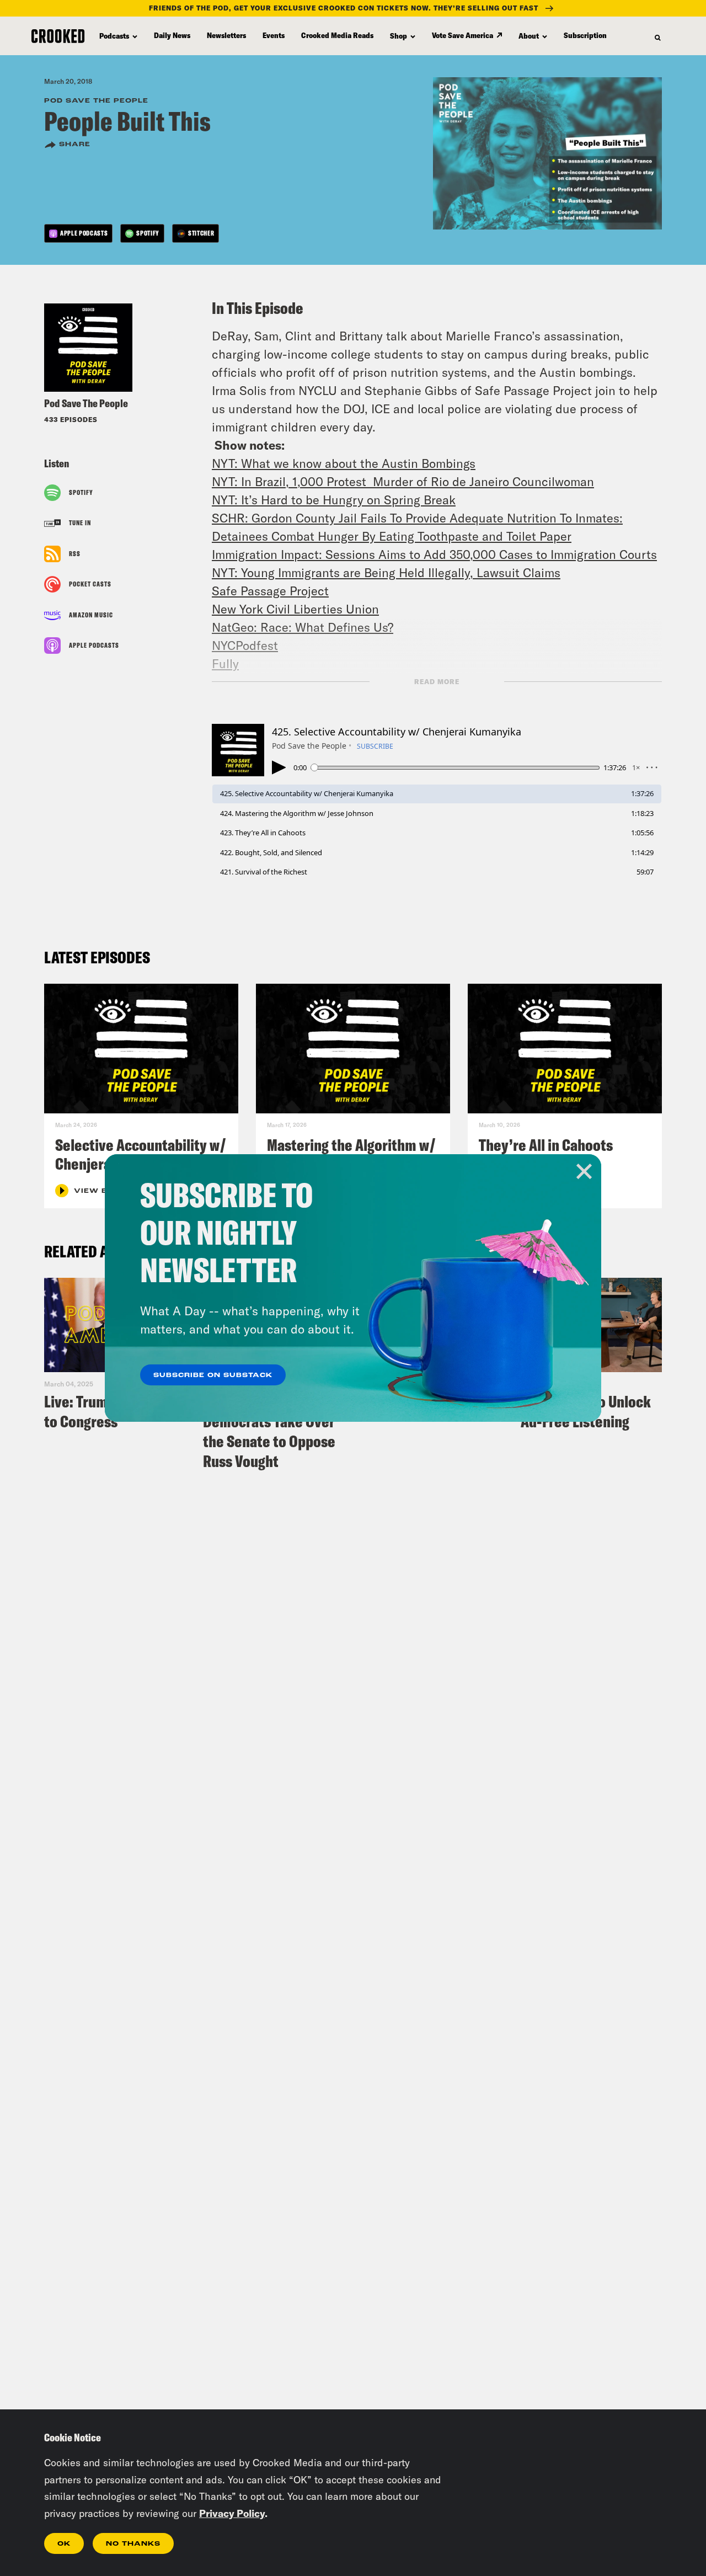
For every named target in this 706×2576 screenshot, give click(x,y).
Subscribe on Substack (213, 1375)
